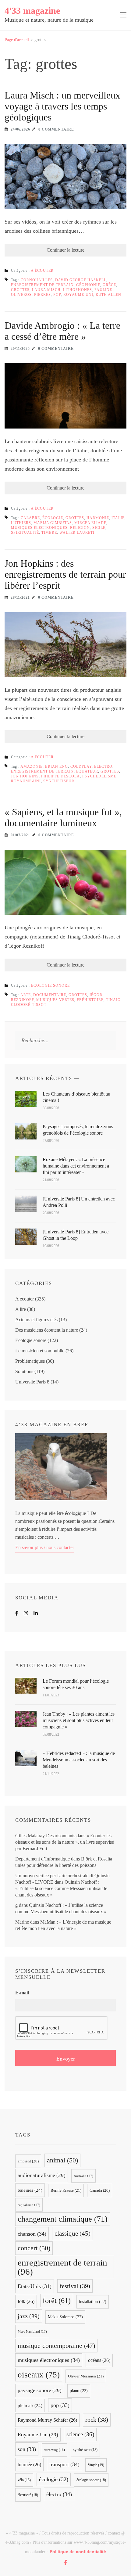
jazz (29, 2316)
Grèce (109, 285)
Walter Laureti (77, 533)
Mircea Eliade (90, 523)
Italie (118, 518)
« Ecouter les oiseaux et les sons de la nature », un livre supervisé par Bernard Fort (65, 1842)
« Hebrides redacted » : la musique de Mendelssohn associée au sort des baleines (79, 1760)
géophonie (88, 285)
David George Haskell (81, 280)
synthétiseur (59, 781)
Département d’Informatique (42, 1859)
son (27, 2449)
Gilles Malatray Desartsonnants (45, 1836)
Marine (22, 1922)
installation (93, 2302)
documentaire (50, 995)
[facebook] (65, 2562)
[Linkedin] (36, 1613)
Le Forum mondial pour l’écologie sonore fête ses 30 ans (76, 1684)
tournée (29, 2465)
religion (80, 528)
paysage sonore (40, 2390)
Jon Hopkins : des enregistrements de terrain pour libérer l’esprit (65, 574)
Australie (83, 2176)
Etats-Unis (35, 2286)
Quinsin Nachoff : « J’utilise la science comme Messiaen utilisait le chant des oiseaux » (61, 1888)
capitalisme (29, 2205)
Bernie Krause (66, 2190)
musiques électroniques (39, 528)
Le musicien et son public (40, 1351)
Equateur (87, 771)
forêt (57, 2300)
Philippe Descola (60, 776)
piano (79, 2391)
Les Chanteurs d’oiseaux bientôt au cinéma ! (76, 1097)
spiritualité (25, 533)
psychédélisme (99, 776)
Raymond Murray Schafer (47, 2420)
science (80, 2434)
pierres (42, 295)
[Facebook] (17, 1613)
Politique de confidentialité (78, 2552)
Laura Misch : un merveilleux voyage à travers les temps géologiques (62, 106)
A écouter (42, 271)
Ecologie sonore (50, 985)
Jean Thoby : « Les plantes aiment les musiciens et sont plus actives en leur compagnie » (79, 1720)
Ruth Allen (108, 295)
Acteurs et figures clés (36, 1320)
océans (99, 2360)
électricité (28, 2495)
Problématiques (30, 1361)
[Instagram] (26, 1613)
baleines (30, 2190)
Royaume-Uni (78, 295)
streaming (55, 2450)
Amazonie (32, 766)
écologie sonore (91, 2480)
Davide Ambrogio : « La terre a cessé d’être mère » (62, 331)
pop (57, 295)
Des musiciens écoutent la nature (47, 1330)
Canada (100, 2190)
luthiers (21, 523)
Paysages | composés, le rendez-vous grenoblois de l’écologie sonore (78, 1130)
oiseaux (39, 2375)
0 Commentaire (56, 129)
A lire (21, 1309)
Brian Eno (57, 766)
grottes (20, 290)
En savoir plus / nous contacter (45, 1547)
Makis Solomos (65, 2317)
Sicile (99, 528)
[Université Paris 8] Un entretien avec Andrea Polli (79, 1202)
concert (34, 2248)
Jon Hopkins (25, 776)
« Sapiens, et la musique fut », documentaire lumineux (63, 817)
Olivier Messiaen (86, 2376)
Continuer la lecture (65, 250)
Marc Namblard (32, 2331)
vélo (24, 2480)
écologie (53, 518)
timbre (49, 533)
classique (73, 2233)
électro (103, 766)
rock (97, 2420)
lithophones (78, 290)
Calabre (30, 518)
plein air (30, 2406)
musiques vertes (55, 1000)
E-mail (22, 1993)
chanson (32, 2234)
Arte (26, 995)
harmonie (98, 518)
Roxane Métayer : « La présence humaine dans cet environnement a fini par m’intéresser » (76, 1166)
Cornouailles (37, 280)
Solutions (24, 1371)
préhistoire (90, 1000)
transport (64, 2464)
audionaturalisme (42, 2175)
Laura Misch (46, 290)
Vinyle (96, 2465)
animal (62, 2160)
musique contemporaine (56, 2346)
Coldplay (81, 766)
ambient (28, 2161)
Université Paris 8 (32, 1382)
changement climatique (63, 2219)
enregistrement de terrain (42, 285)
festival (75, 2286)
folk (26, 2301)
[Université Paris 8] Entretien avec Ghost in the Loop (76, 1235)
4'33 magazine (32, 11)
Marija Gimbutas (53, 523)
